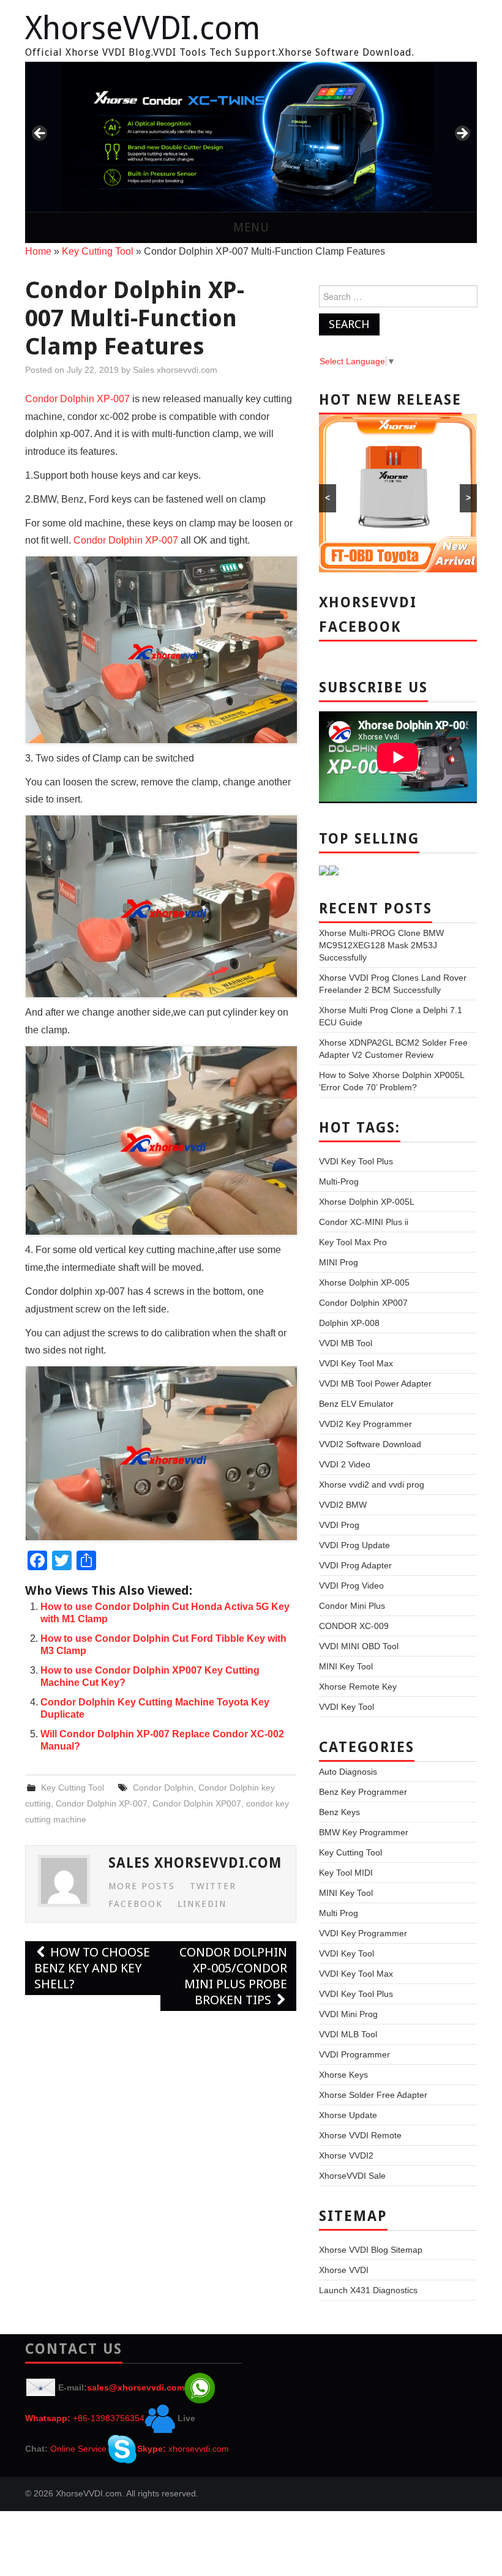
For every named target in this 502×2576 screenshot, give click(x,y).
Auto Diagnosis (348, 1772)
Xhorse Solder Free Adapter (373, 2095)
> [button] (462, 134)
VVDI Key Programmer (363, 1933)
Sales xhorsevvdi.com (175, 370)
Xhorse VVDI (344, 2270)
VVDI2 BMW (343, 1505)
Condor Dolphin (163, 1788)
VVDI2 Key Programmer (365, 1424)
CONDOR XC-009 (354, 1626)
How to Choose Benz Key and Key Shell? (92, 1968)
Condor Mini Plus (352, 1606)
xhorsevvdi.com (199, 2449)
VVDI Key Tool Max (356, 1363)
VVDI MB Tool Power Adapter (375, 1383)
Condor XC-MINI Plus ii (364, 1222)
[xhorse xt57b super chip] (251, 137)
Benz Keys (339, 1812)
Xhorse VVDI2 (346, 2155)
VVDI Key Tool (347, 1707)
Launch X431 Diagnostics (368, 2290)
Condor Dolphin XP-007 (77, 399)
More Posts (142, 1886)
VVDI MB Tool (346, 1343)
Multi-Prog (339, 1181)
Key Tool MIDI (346, 1873)
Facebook (136, 1904)
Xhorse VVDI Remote (360, 2135)
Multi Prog (339, 1913)
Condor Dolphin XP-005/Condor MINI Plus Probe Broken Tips (233, 1976)
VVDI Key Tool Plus (356, 1161)
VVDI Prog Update (354, 1545)
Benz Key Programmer (363, 1792)
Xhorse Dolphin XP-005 (364, 1282)
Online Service (78, 2449)
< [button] (40, 134)
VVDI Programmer (354, 2054)
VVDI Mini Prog (348, 2014)
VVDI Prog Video (351, 1586)
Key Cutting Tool (98, 251)
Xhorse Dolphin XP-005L (367, 1202)
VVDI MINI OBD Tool (359, 1646)
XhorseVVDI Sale (352, 2176)
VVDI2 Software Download (370, 1444)
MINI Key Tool (346, 1666)
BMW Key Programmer (364, 1832)
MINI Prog (339, 1262)
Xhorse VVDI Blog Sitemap (371, 2250)
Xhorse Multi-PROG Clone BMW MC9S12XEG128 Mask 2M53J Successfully (381, 945)
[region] (251, 137)
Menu (251, 227)
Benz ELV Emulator (356, 1404)
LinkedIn (202, 1904)
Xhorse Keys (343, 2075)
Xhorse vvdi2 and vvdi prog (372, 1485)
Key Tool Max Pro (353, 1242)
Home (38, 251)
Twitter (213, 1886)
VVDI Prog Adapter (355, 1565)
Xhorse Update (348, 2115)
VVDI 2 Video (345, 1464)
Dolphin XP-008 (349, 1323)
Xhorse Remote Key (358, 1687)
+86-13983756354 (109, 2418)
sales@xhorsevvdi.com (136, 2387)
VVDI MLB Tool (348, 2034)
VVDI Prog (339, 1525)
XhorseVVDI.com (143, 28)
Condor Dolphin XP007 (197, 1803)
